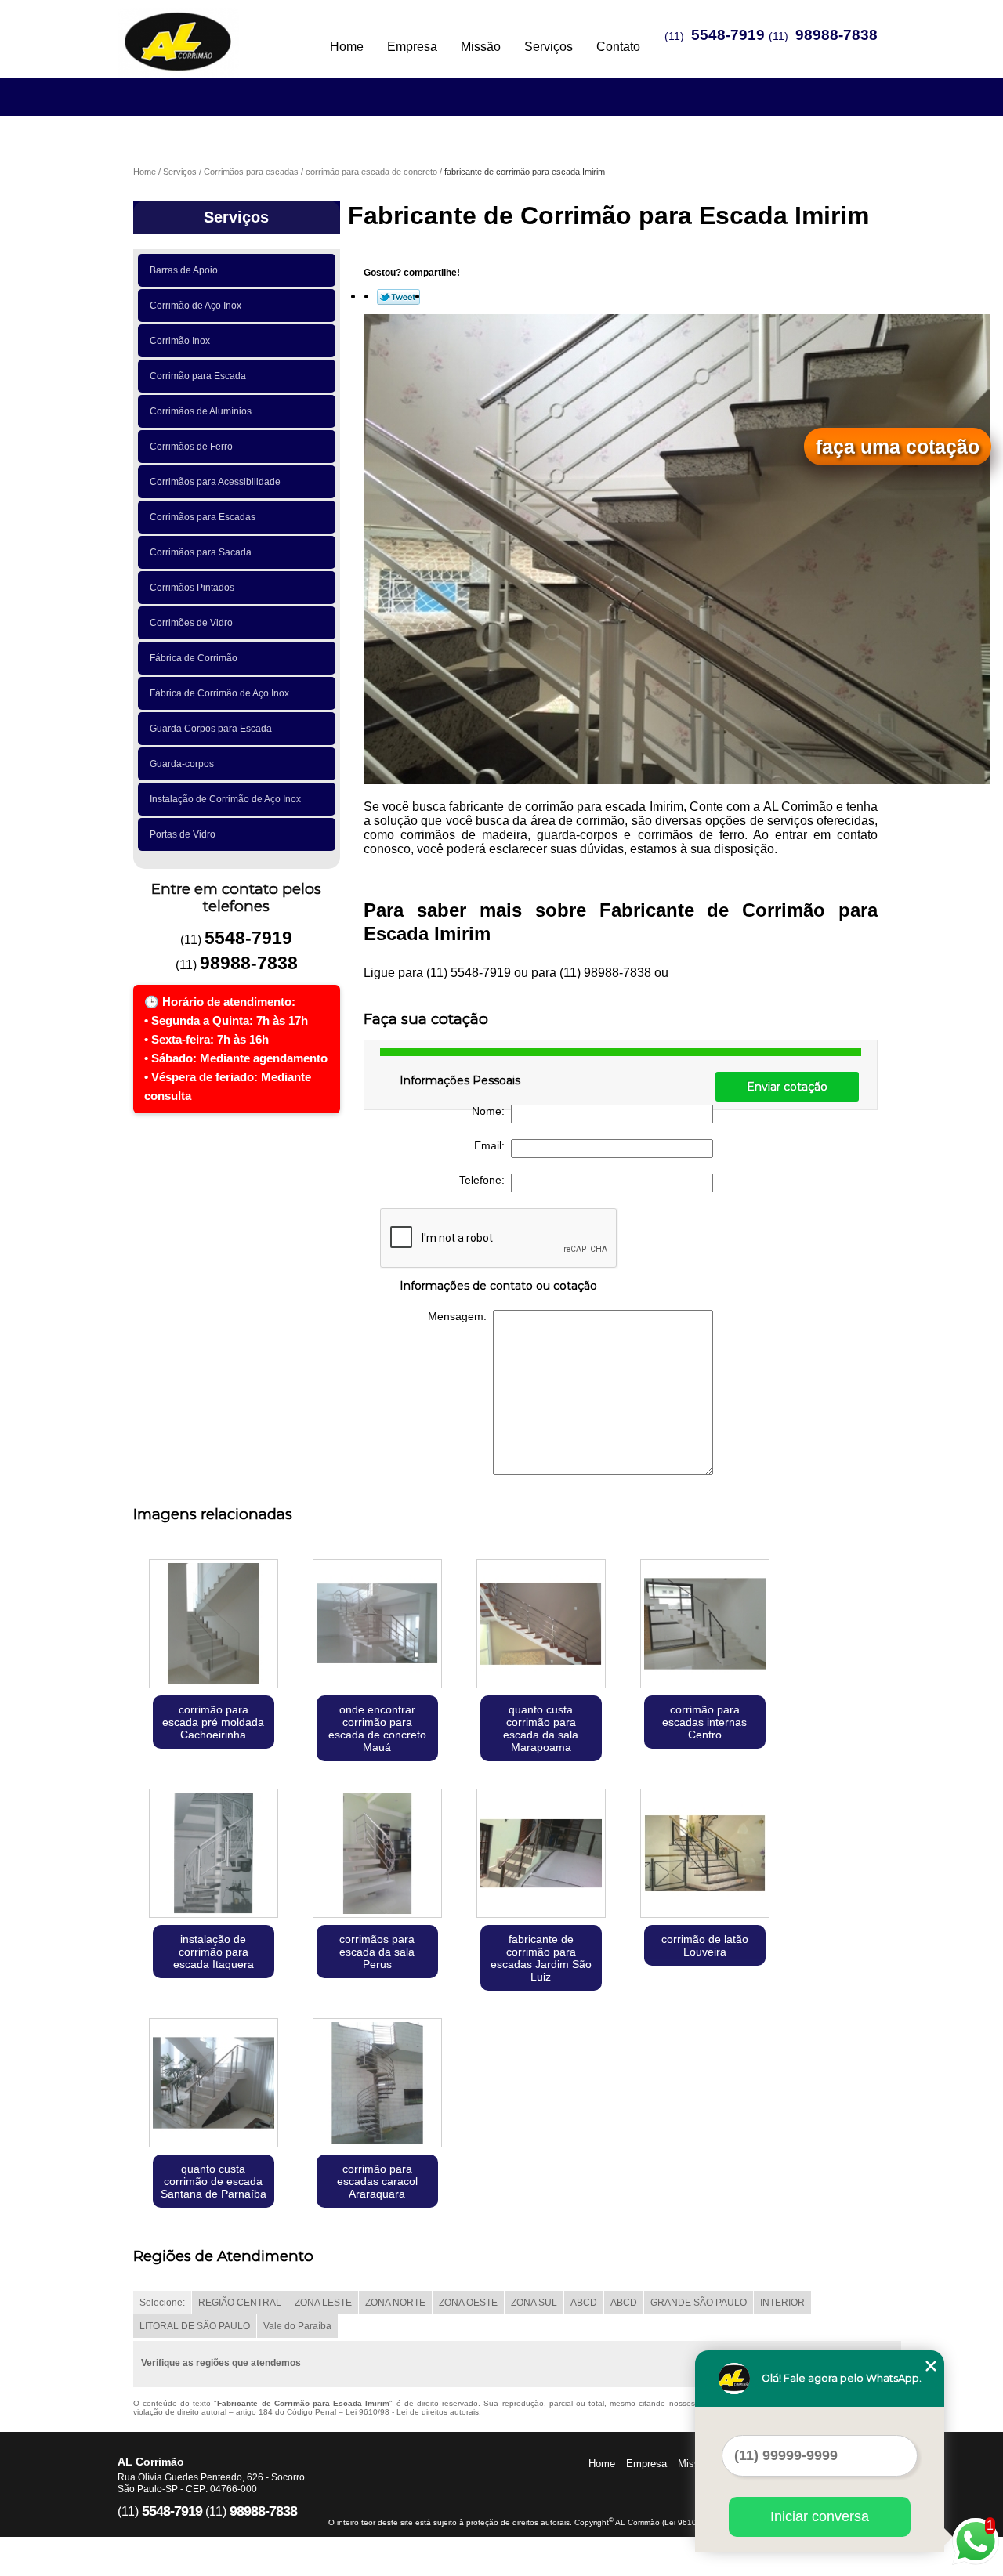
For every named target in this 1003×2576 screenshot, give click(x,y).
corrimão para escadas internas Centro (704, 1722)
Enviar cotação (787, 1087)
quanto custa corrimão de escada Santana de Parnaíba (214, 2181)
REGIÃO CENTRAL (240, 2303)
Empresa (412, 47)
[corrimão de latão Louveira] (705, 1855)
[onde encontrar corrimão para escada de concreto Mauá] (377, 1625)
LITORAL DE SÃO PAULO (195, 2326)
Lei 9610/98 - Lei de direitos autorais (412, 2412)
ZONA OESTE (468, 2303)
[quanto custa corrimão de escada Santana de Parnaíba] (214, 2084)
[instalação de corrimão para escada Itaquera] (214, 1855)
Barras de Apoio (184, 270)
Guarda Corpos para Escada (211, 729)
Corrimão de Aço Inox (196, 306)
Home (347, 47)
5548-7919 (728, 35)
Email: (492, 1145)
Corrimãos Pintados (192, 588)
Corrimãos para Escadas (203, 517)
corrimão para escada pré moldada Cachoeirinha (213, 1722)
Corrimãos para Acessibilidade (215, 482)
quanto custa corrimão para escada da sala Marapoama (541, 1728)
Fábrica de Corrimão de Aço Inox (219, 693)
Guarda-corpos (182, 764)
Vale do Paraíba (297, 2326)
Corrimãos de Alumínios (201, 411)
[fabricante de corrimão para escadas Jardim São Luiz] (541, 1855)
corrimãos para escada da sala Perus (377, 1952)
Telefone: (485, 1180)
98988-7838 (836, 35)
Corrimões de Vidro (191, 623)
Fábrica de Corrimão (194, 658)
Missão (481, 47)
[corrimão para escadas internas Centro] (705, 1625)
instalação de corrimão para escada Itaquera (214, 1952)
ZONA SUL (534, 2303)
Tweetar (398, 297)
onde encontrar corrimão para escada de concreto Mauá (377, 1728)
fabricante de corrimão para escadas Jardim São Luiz (541, 1958)
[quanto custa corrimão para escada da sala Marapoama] (541, 1625)
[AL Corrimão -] (208, 31)
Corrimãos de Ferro (191, 447)
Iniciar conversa (820, 2516)
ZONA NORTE (395, 2303)
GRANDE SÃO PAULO (699, 2303)
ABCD (584, 2303)
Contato (618, 47)
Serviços (549, 47)
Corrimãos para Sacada (201, 552)
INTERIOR (782, 2303)
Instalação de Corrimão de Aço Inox (225, 799)
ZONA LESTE (323, 2303)
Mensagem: (460, 1316)
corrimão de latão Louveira (705, 1945)
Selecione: (162, 2303)
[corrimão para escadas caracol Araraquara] (377, 2084)
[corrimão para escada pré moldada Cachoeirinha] (214, 1625)
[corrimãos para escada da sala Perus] (377, 1855)
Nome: (491, 1111)
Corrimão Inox (180, 341)
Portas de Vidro (183, 834)
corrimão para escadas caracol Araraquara (377, 2181)
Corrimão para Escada (198, 376)
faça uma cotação (898, 447)
